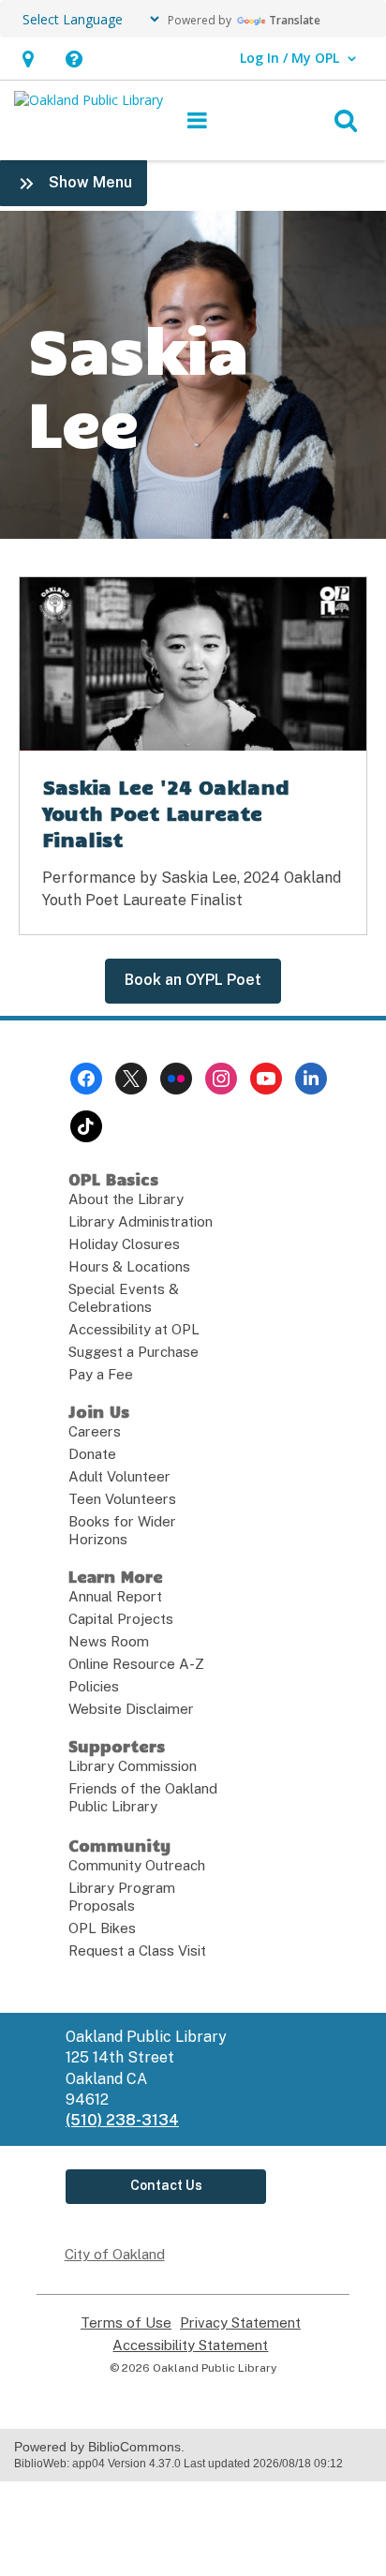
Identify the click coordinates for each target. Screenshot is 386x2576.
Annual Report (115, 1596)
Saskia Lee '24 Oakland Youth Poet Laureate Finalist (166, 812)
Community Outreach (137, 1865)
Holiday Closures (124, 1244)
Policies (94, 1686)
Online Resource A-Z (136, 1664)
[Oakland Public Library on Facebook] (86, 1079)
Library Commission (133, 1766)
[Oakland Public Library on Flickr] (176, 1079)
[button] (28, 59)
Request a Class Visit (137, 1951)
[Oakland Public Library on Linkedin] (311, 1079)
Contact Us (166, 2185)
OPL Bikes (102, 1928)
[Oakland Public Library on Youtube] (266, 1079)
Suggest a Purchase (134, 1352)
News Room (109, 1641)
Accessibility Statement (190, 2345)
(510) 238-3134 (122, 2120)
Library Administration (141, 1221)
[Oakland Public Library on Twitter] (131, 1079)
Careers (95, 1431)
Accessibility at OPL (134, 1329)
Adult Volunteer (119, 1476)
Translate (295, 20)
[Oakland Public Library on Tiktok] (86, 1126)
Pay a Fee (101, 1374)
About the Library (126, 1199)
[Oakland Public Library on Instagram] (221, 1079)
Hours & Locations (129, 1266)
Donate (92, 1454)
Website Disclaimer (131, 1709)
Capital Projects (121, 1619)
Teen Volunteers (122, 1499)
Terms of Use (126, 2323)
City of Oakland (115, 2254)
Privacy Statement (240, 2323)
